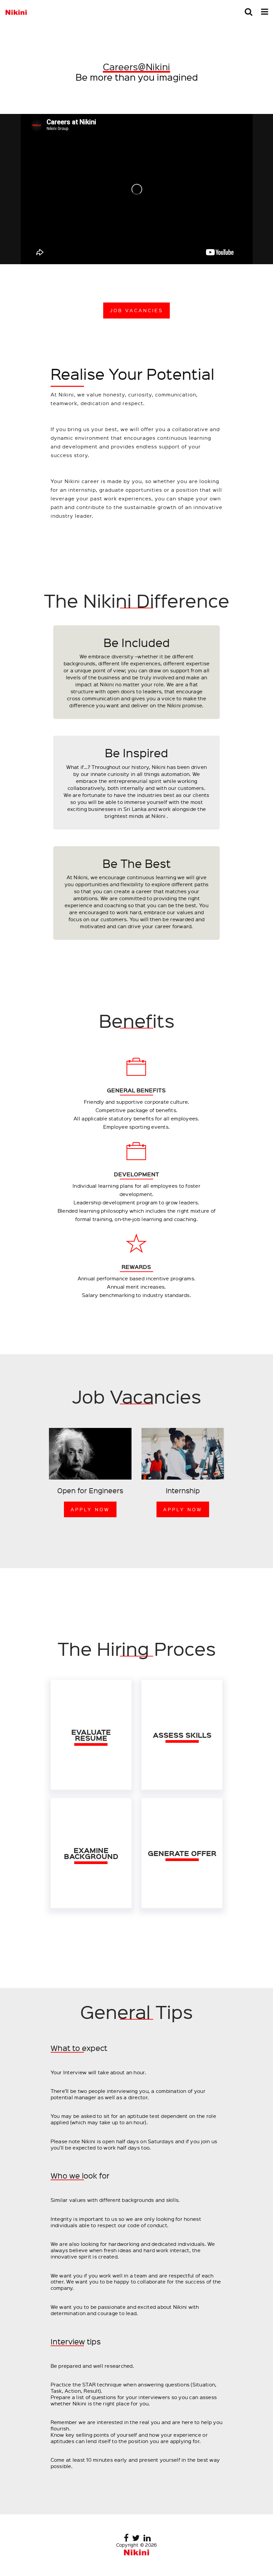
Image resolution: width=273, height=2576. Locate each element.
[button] (249, 12)
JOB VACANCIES (136, 310)
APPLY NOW (90, 1509)
